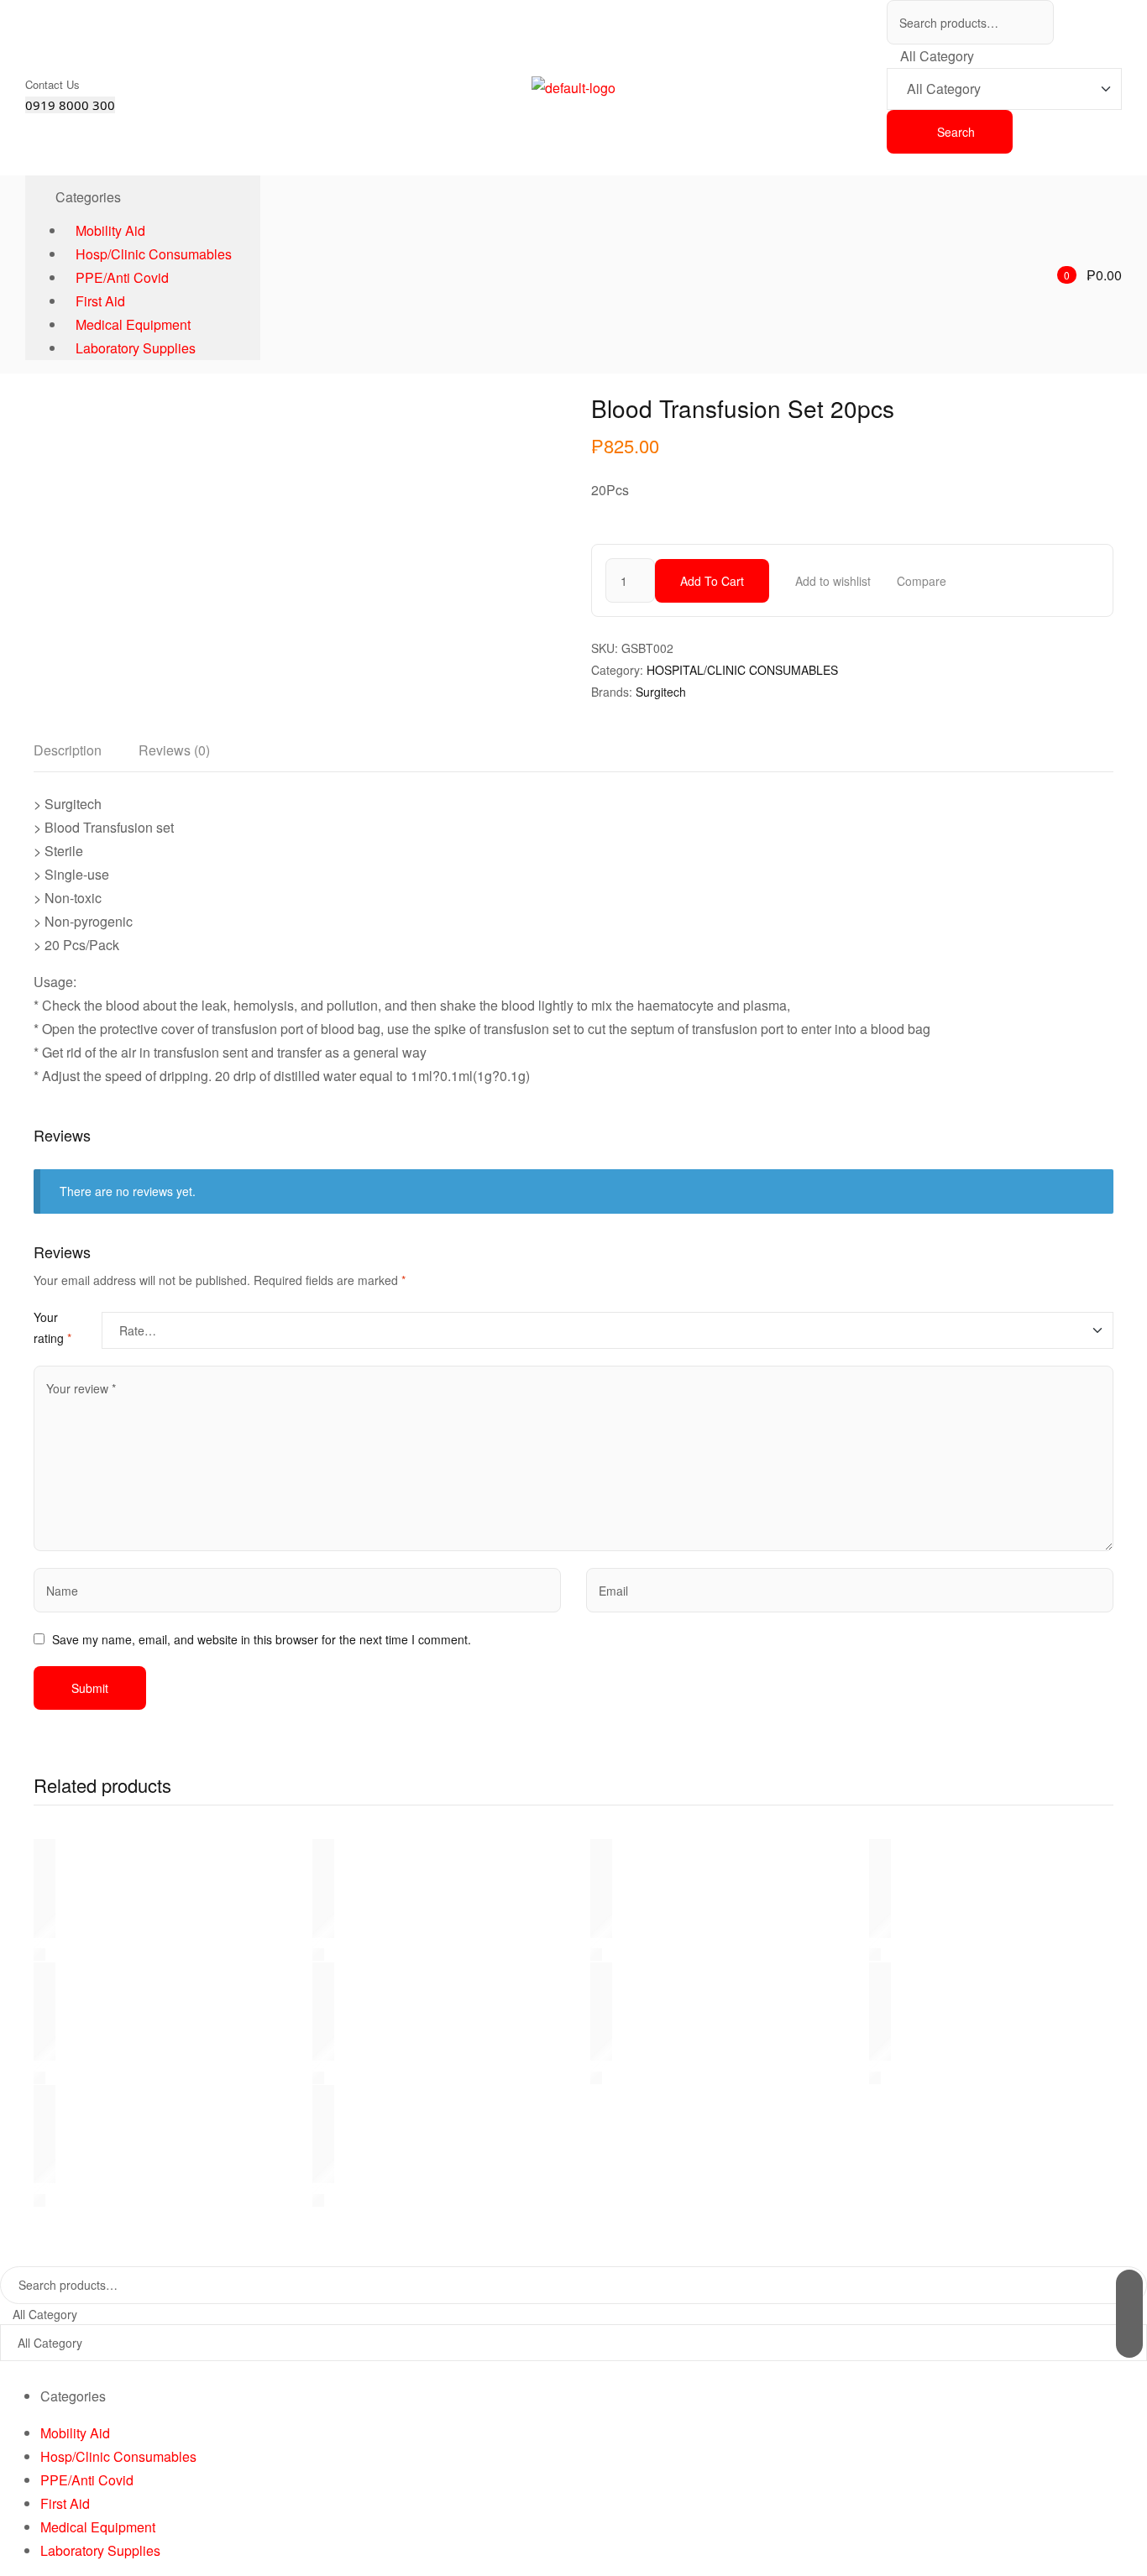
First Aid (65, 2503)
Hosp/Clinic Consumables (118, 2456)
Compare (922, 581)
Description (68, 750)
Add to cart (712, 581)
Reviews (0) (174, 750)
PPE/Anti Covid (87, 2480)
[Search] (1129, 2314)
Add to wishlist (833, 581)
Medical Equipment (98, 2527)
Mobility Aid (75, 2433)
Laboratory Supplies (100, 2550)
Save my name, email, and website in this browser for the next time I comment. (262, 1639)
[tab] (68, 755)
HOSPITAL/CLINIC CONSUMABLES (742, 670)
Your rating (52, 1327)
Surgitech (661, 692)
